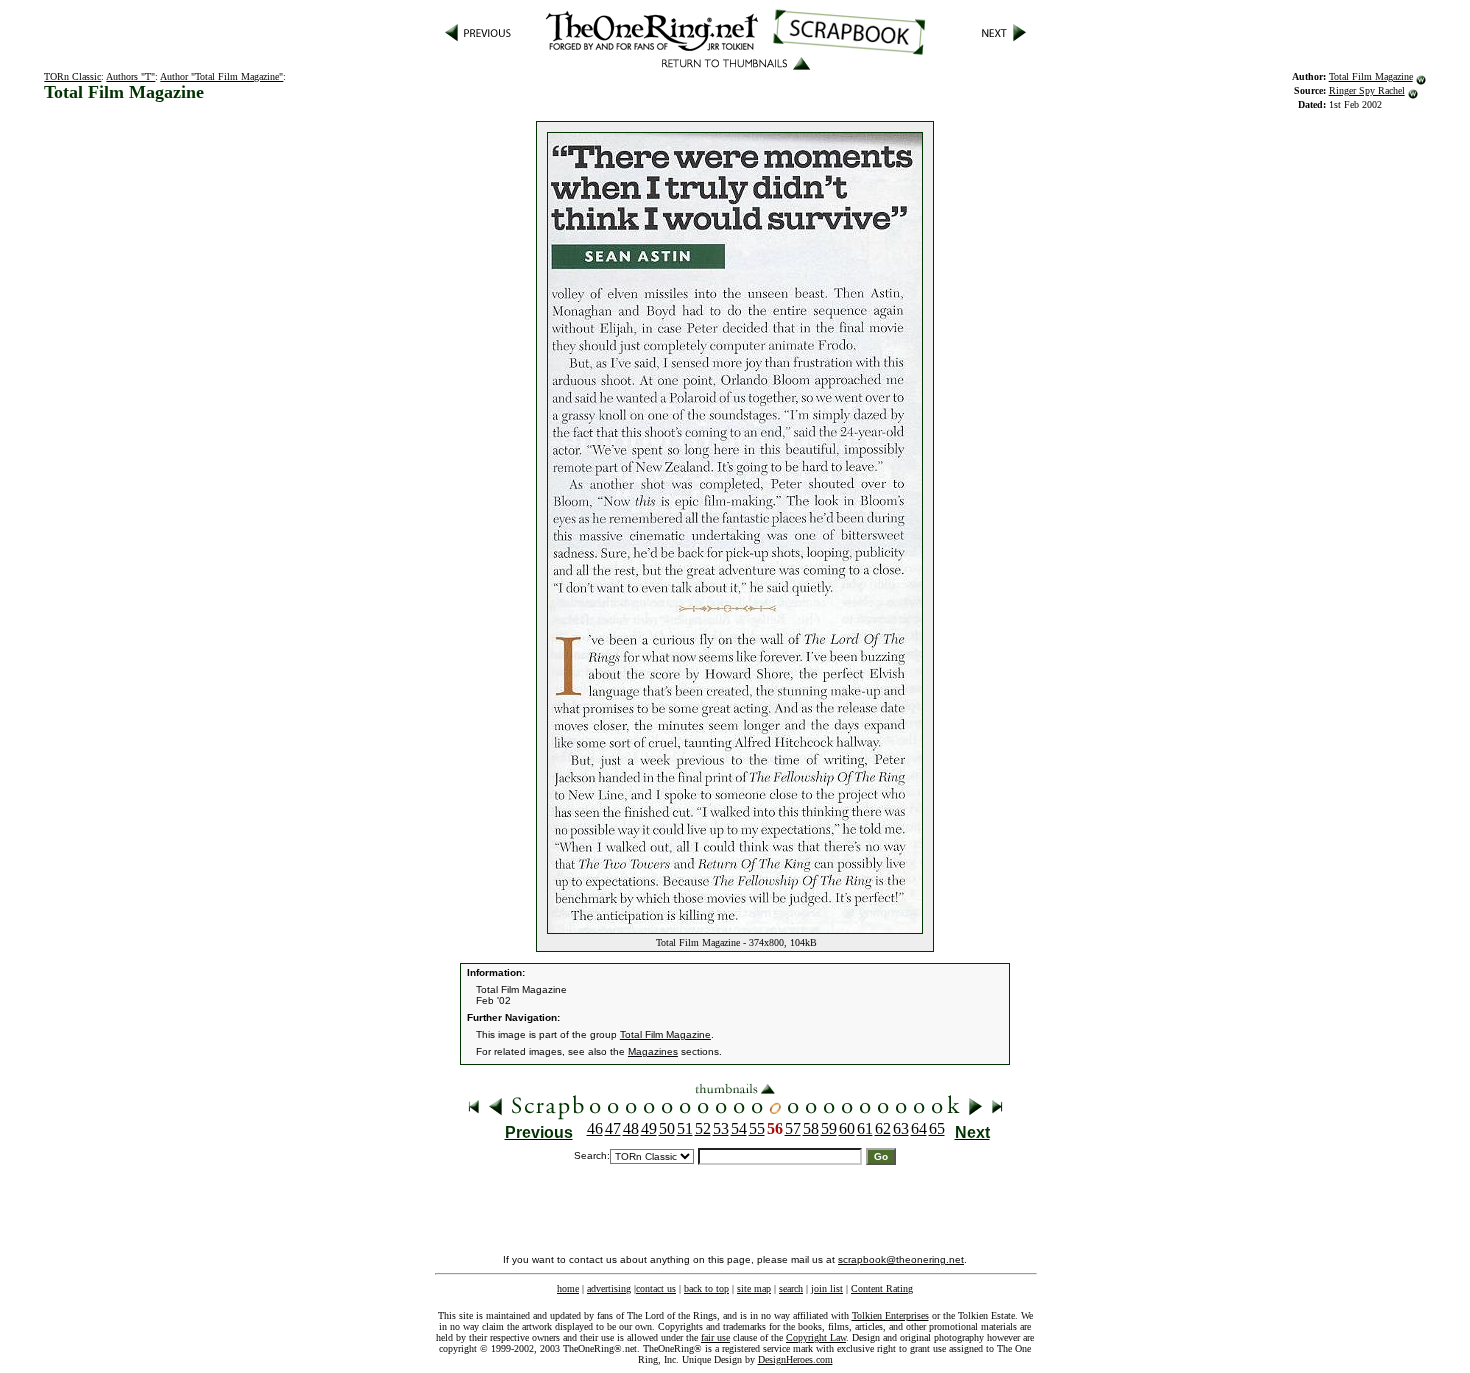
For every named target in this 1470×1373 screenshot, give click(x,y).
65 (937, 1128)
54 (739, 1128)
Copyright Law (816, 1337)
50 (667, 1128)
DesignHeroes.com (795, 1359)
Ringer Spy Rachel (1367, 90)
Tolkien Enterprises (890, 1315)
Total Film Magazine (1371, 76)
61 (865, 1128)
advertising (609, 1288)
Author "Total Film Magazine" (221, 76)
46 (595, 1128)
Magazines (653, 1051)
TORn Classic (72, 76)
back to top (706, 1288)
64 (919, 1128)
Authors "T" (130, 76)
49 (649, 1128)
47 (613, 1128)
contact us (656, 1288)
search (791, 1288)
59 (829, 1128)
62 (883, 1128)
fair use (715, 1337)
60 (847, 1128)
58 (811, 1128)
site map (754, 1288)
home (568, 1288)
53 (721, 1128)
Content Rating (882, 1288)
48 (631, 1128)
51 (685, 1128)
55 (757, 1128)
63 (901, 1128)
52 (703, 1128)
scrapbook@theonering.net (901, 1259)
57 (793, 1128)
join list (827, 1288)
